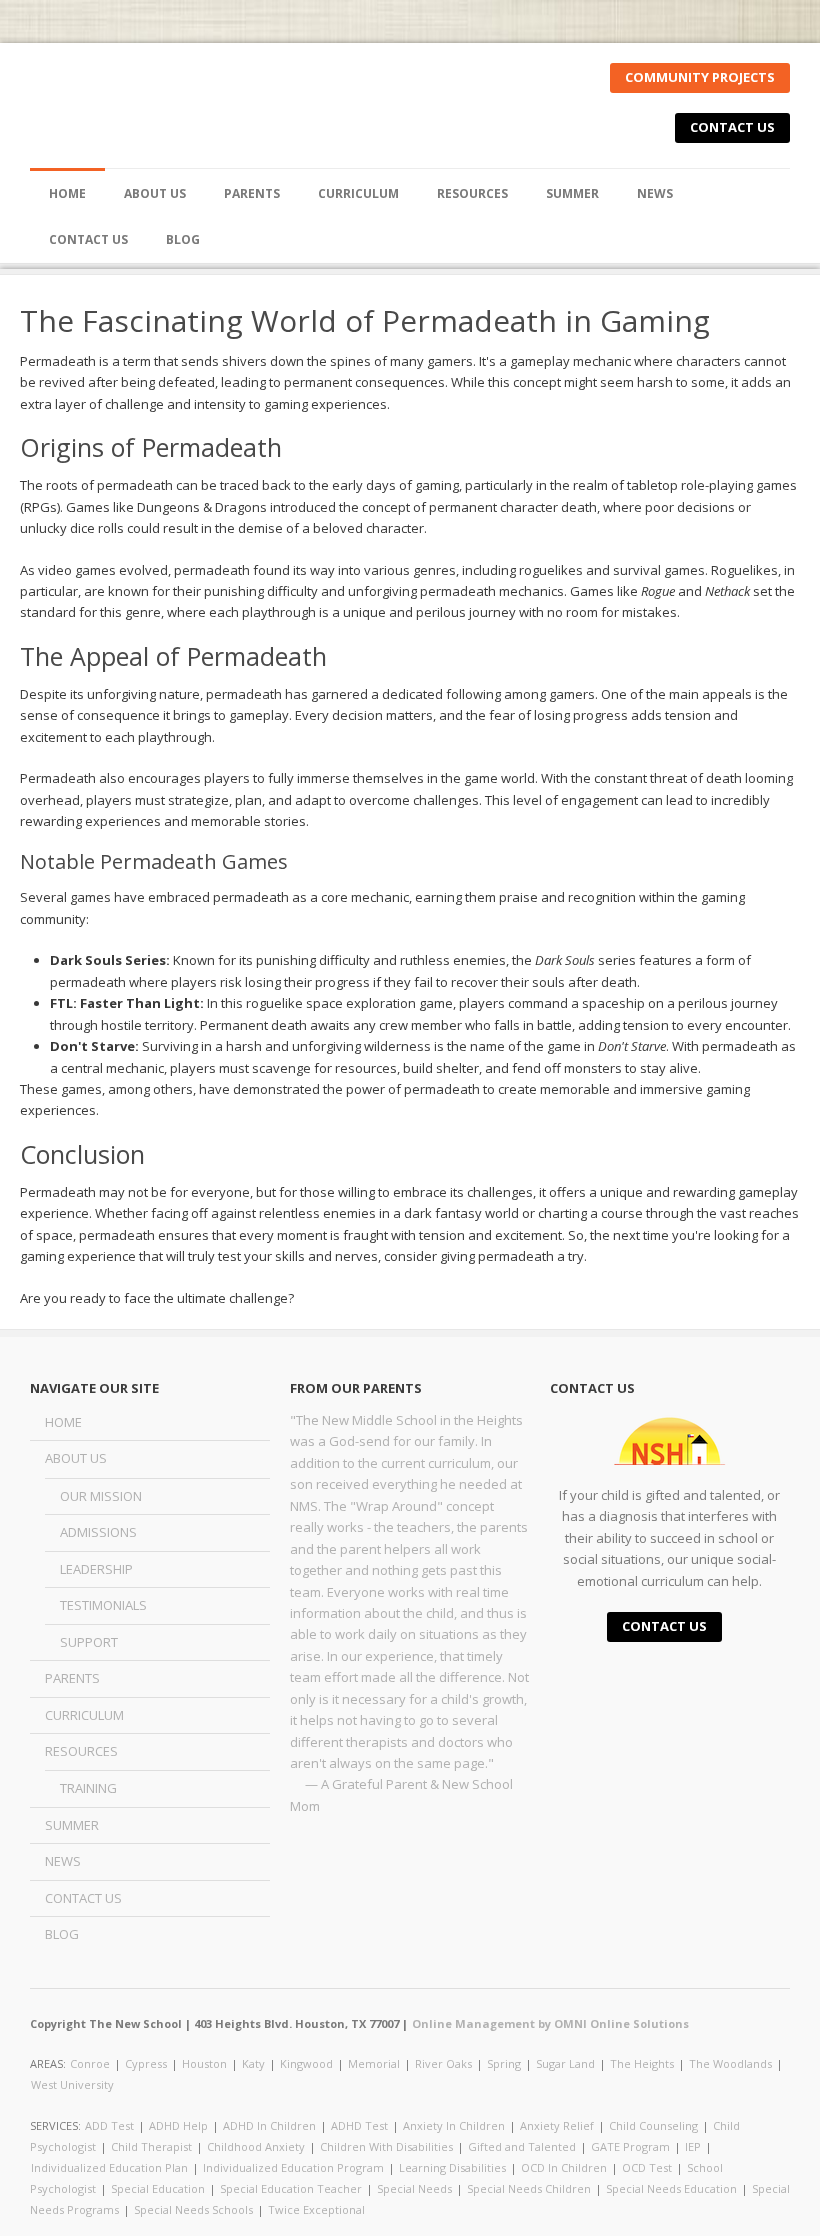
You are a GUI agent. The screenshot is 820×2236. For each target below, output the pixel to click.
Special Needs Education (671, 2188)
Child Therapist (151, 2146)
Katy (253, 2063)
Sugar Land (565, 2063)
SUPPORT (89, 1642)
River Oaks (443, 2063)
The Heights (642, 2063)
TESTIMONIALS (103, 1605)
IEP (693, 2146)
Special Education (158, 2188)
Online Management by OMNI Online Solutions (550, 2023)
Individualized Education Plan (109, 2167)
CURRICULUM (358, 193)
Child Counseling (653, 2125)
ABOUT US (76, 1458)
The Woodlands (730, 2063)
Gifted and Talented (522, 2146)
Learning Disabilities (452, 2167)
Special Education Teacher (291, 2188)
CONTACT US (732, 127)
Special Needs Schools (193, 2209)
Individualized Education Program (293, 2167)
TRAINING (88, 1788)
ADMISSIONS (98, 1532)
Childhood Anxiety (256, 2146)
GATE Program (630, 2146)
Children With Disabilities (386, 2146)
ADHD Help (178, 2125)
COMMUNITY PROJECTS (700, 77)
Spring (504, 2063)
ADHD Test (359, 2125)
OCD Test (647, 2167)
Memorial (374, 2063)
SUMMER (572, 193)
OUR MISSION (101, 1496)
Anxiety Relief (557, 2125)
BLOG (183, 239)
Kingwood (306, 2063)
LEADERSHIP (96, 1569)
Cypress (146, 2063)
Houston (204, 2063)
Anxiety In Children (454, 2125)
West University (72, 2084)
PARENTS (252, 193)
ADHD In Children (269, 2125)
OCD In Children (564, 2167)
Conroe (90, 2063)
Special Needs (414, 2188)
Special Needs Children (529, 2188)
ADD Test (109, 2125)
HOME (67, 193)
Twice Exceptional (316, 2209)
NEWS (655, 193)
